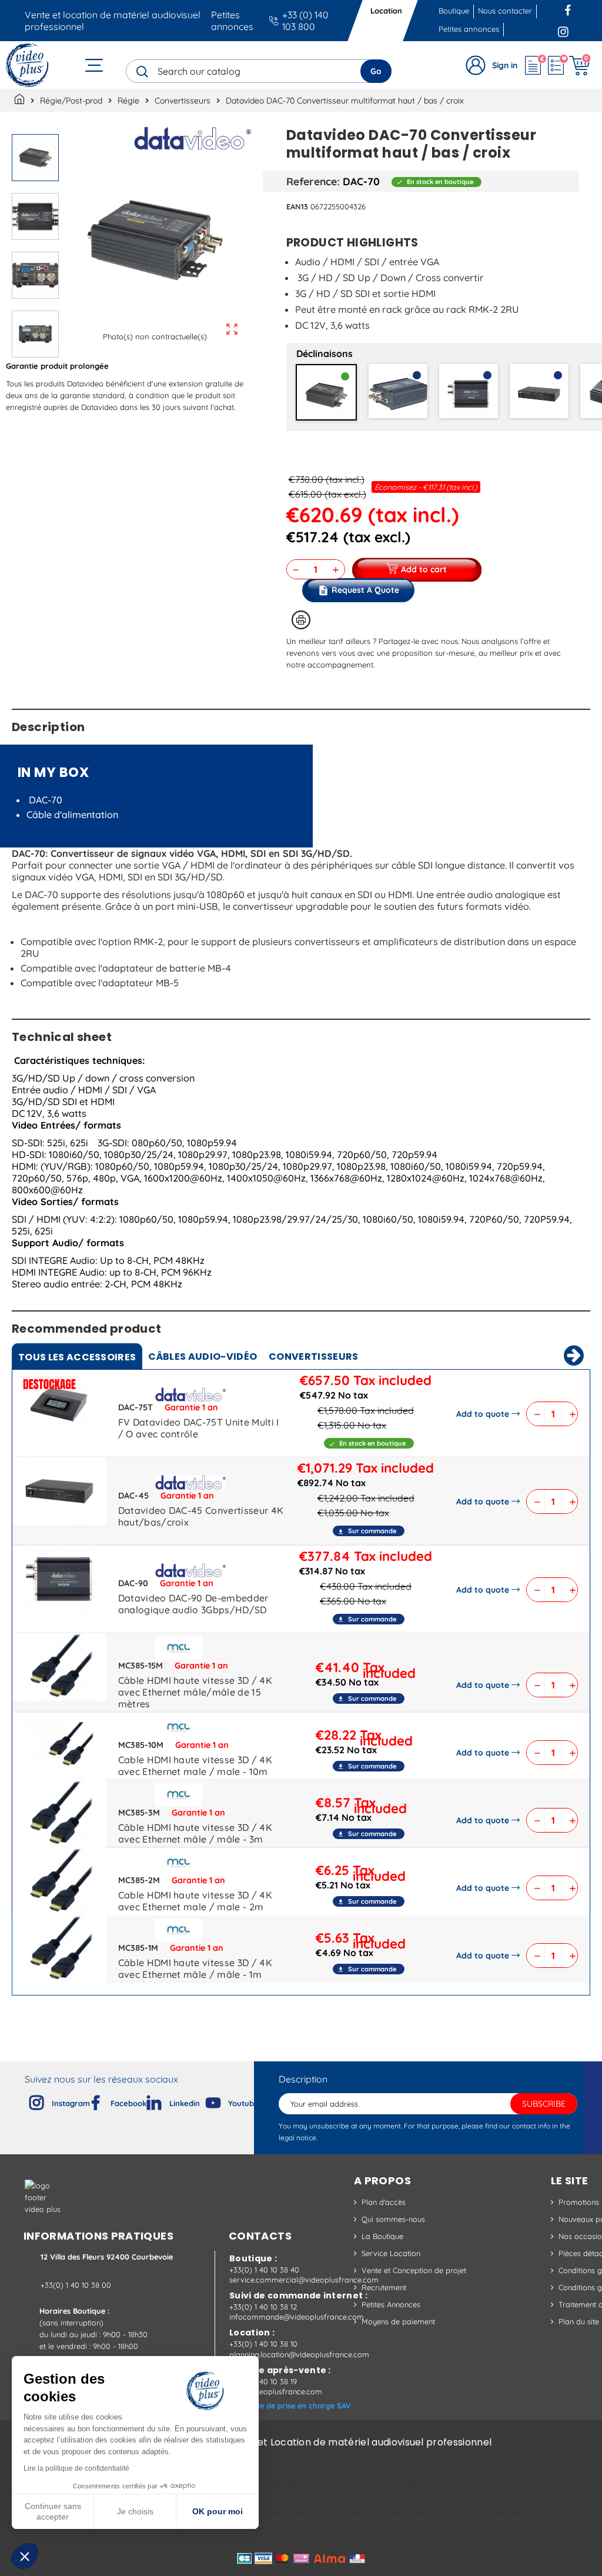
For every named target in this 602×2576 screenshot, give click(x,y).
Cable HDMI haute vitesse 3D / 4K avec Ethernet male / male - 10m (195, 1766)
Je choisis (135, 2511)
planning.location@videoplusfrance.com (299, 2354)
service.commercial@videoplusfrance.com (304, 2280)
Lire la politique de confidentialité (76, 2468)
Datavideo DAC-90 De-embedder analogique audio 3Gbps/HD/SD (193, 1604)
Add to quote (483, 1414)
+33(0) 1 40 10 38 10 (263, 2344)
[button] (25, 2556)
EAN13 (297, 206)
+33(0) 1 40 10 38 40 (264, 2270)
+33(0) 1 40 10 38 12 (263, 2307)
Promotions (579, 2202)
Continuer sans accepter (53, 2511)
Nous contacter (505, 11)
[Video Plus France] (28, 65)
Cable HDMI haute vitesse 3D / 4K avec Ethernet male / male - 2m (195, 1901)
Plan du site (579, 2321)
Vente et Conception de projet (414, 2270)
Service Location (391, 2253)
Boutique (454, 11)
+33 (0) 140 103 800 (305, 21)
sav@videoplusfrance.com (276, 2391)
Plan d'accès (384, 2202)
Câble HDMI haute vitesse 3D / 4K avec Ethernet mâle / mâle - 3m (195, 1833)
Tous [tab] (77, 1357)
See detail (59, 1406)
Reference (312, 181)
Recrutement (384, 2287)
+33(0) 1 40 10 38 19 (263, 2381)
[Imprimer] (301, 620)
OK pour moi (218, 2511)
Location (386, 11)
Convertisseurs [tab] (313, 1357)
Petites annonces (232, 21)
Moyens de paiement (398, 2321)
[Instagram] (27, 2100)
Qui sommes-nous (393, 2219)
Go (376, 71)
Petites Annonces (391, 2304)
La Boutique (382, 2236)
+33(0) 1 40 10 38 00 (76, 2285)
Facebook (569, 9)
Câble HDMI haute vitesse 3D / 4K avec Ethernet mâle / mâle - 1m (195, 1968)
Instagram (563, 29)
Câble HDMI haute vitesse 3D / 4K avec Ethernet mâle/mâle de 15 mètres (195, 1692)
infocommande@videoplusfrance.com (297, 2317)
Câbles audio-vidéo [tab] (203, 1357)
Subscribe (544, 2104)
